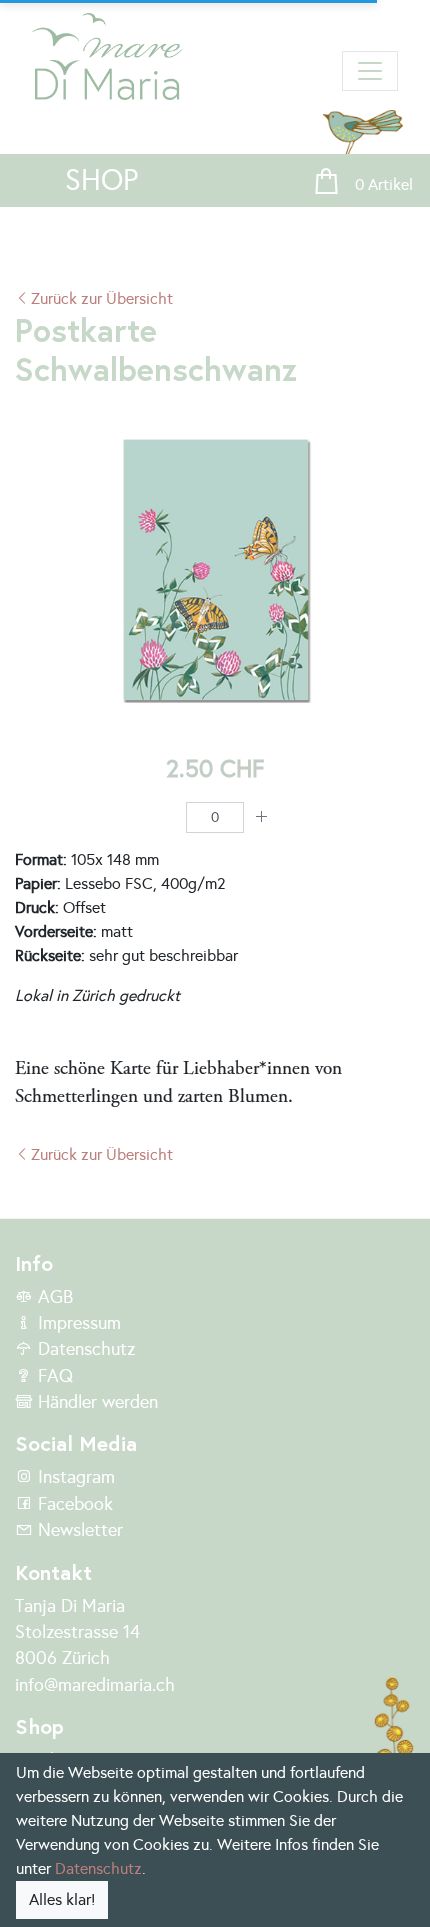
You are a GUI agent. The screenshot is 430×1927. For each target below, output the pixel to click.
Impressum (77, 1323)
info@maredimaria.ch (95, 1685)
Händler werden (95, 1402)
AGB (53, 1297)
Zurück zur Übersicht (102, 298)
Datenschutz (84, 1349)
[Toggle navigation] (370, 71)
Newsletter (78, 1530)
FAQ (53, 1376)
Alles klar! (62, 1899)
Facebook (73, 1504)
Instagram (74, 1477)
